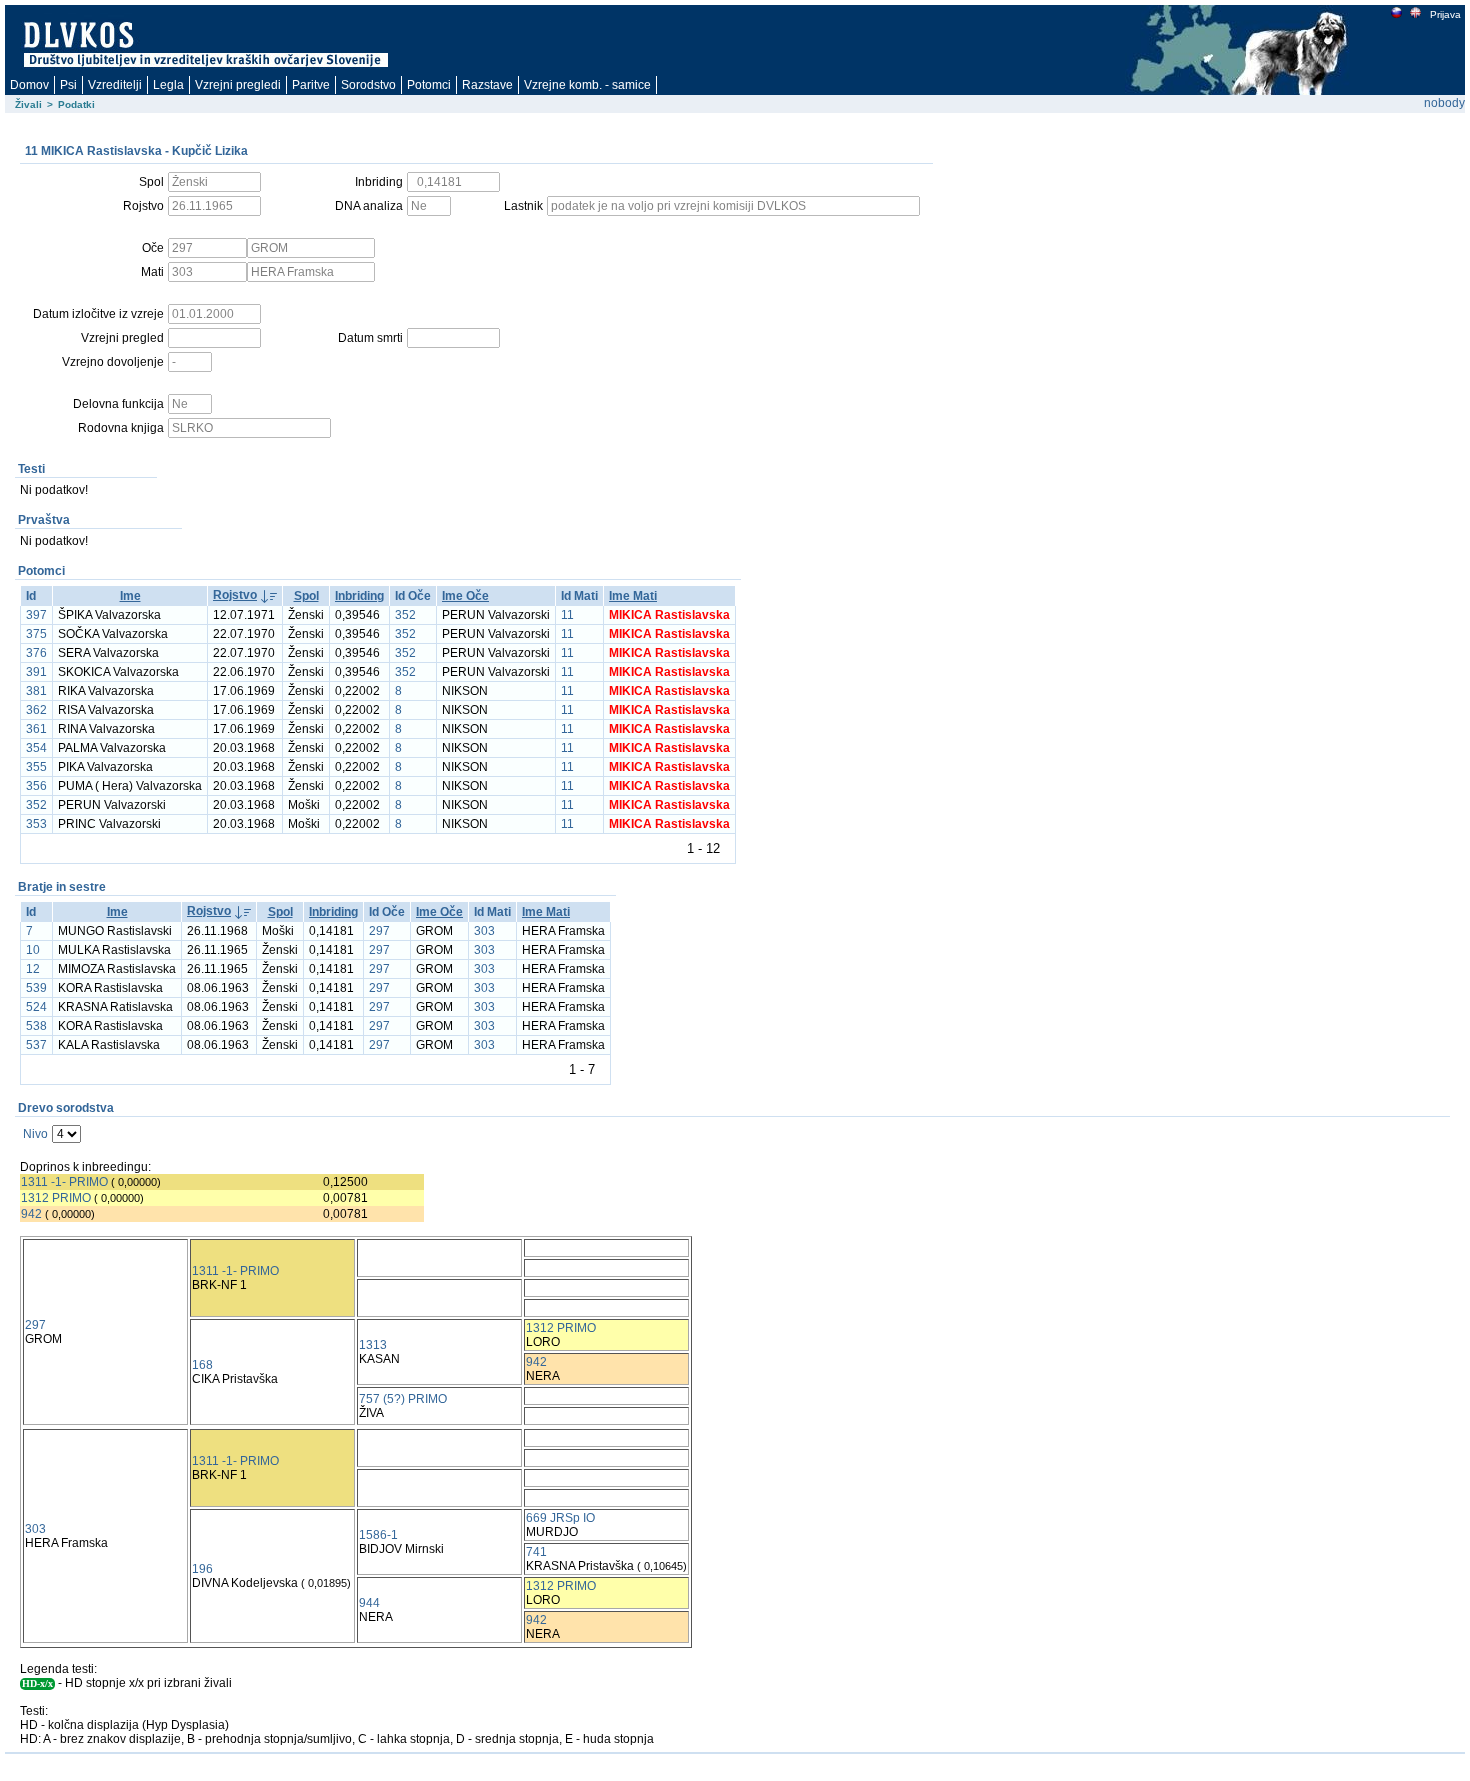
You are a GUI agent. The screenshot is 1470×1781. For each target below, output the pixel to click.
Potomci (429, 85)
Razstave (487, 85)
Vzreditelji (115, 85)
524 (36, 1007)
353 (36, 824)
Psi (68, 85)
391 (36, 672)
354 (36, 748)
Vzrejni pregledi (238, 85)
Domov (29, 85)
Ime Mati (633, 596)
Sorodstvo (368, 85)
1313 (373, 1345)
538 (36, 1026)
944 (369, 1603)
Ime (130, 596)
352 (405, 615)
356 (36, 786)
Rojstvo (235, 595)
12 (33, 969)
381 (36, 691)
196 (202, 1569)
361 (36, 729)
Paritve (311, 85)
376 (36, 653)
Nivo (35, 1134)
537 (36, 1045)
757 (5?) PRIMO (403, 1399)
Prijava (1445, 14)
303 (484, 931)
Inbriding (359, 596)
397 (36, 615)
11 (567, 615)
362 (36, 710)
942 (31, 1214)
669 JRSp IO (560, 1518)
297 (379, 931)
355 (36, 767)
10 (33, 950)
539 (36, 988)
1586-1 (378, 1535)
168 (202, 1365)
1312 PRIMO (56, 1198)
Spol (306, 596)
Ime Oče (465, 596)
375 (36, 634)
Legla (168, 85)
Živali (28, 104)
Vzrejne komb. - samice (587, 85)
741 (536, 1552)
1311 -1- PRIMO (64, 1182)
